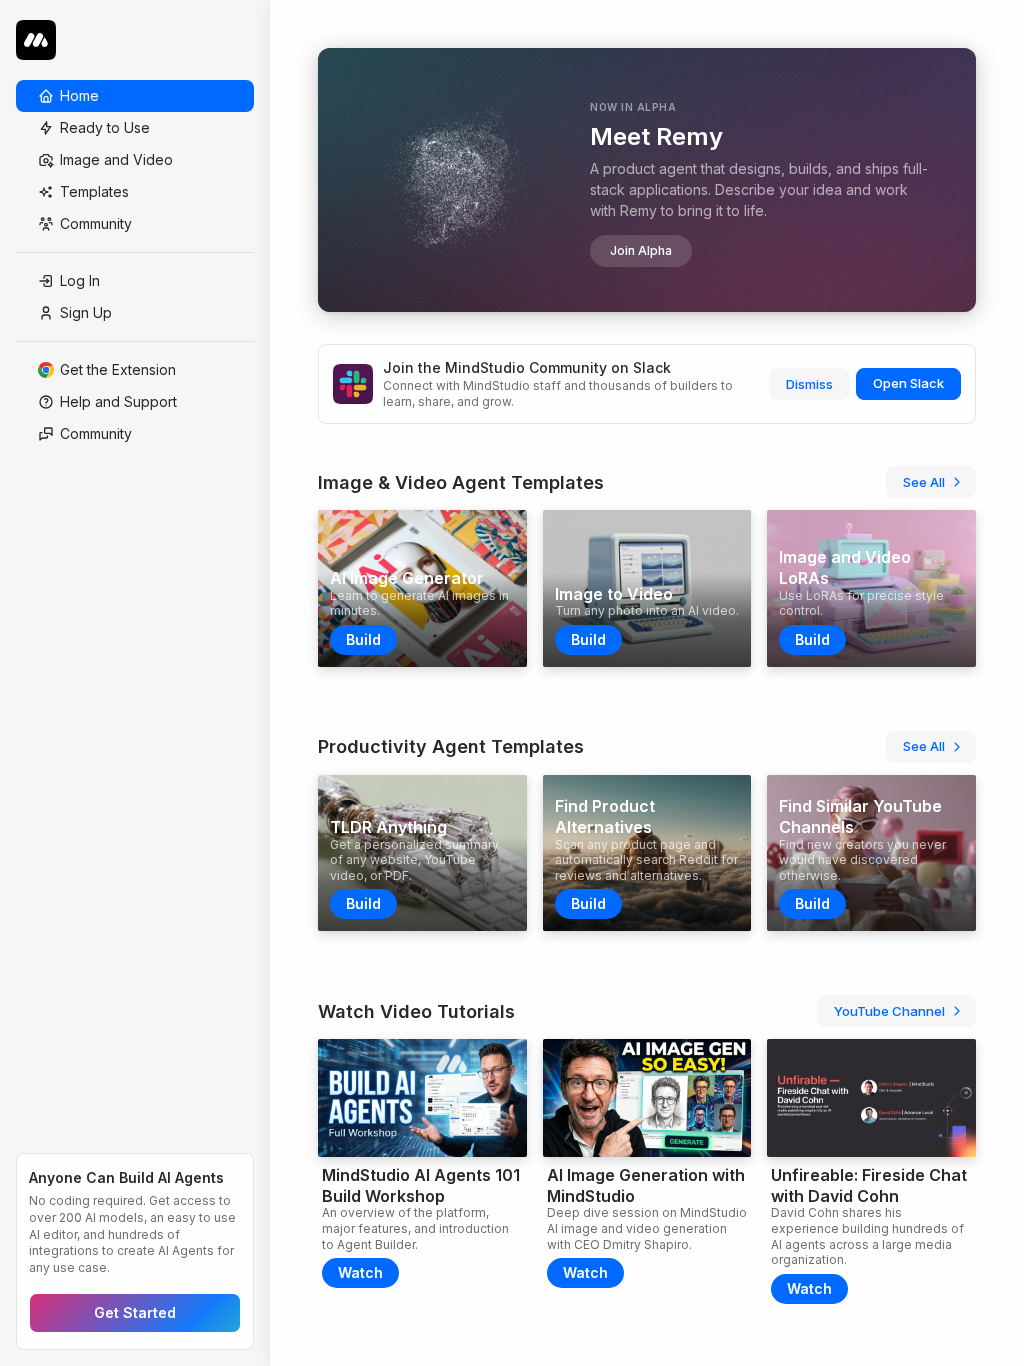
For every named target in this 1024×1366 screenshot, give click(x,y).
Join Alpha (641, 250)
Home (79, 95)
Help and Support (118, 401)
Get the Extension (118, 369)
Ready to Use (105, 127)
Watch (360, 1272)
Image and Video (116, 159)
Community (96, 223)
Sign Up (86, 312)
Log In (80, 280)
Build (363, 639)
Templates (94, 191)
